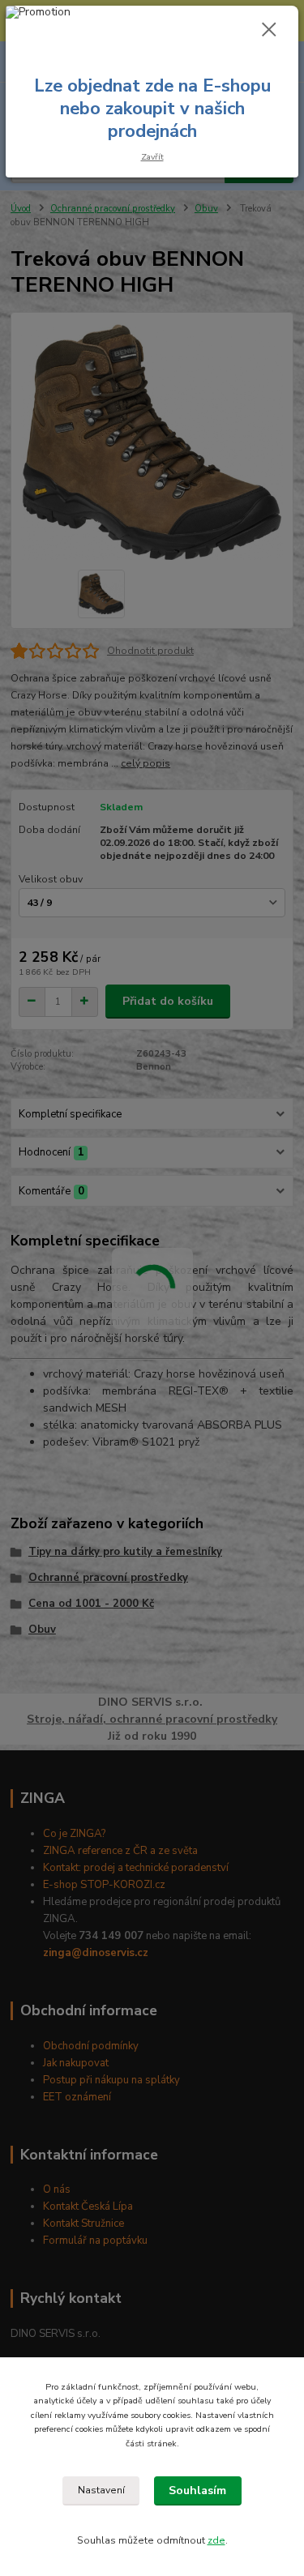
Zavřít (152, 157)
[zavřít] (269, 31)
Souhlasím (197, 2491)
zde (216, 2540)
